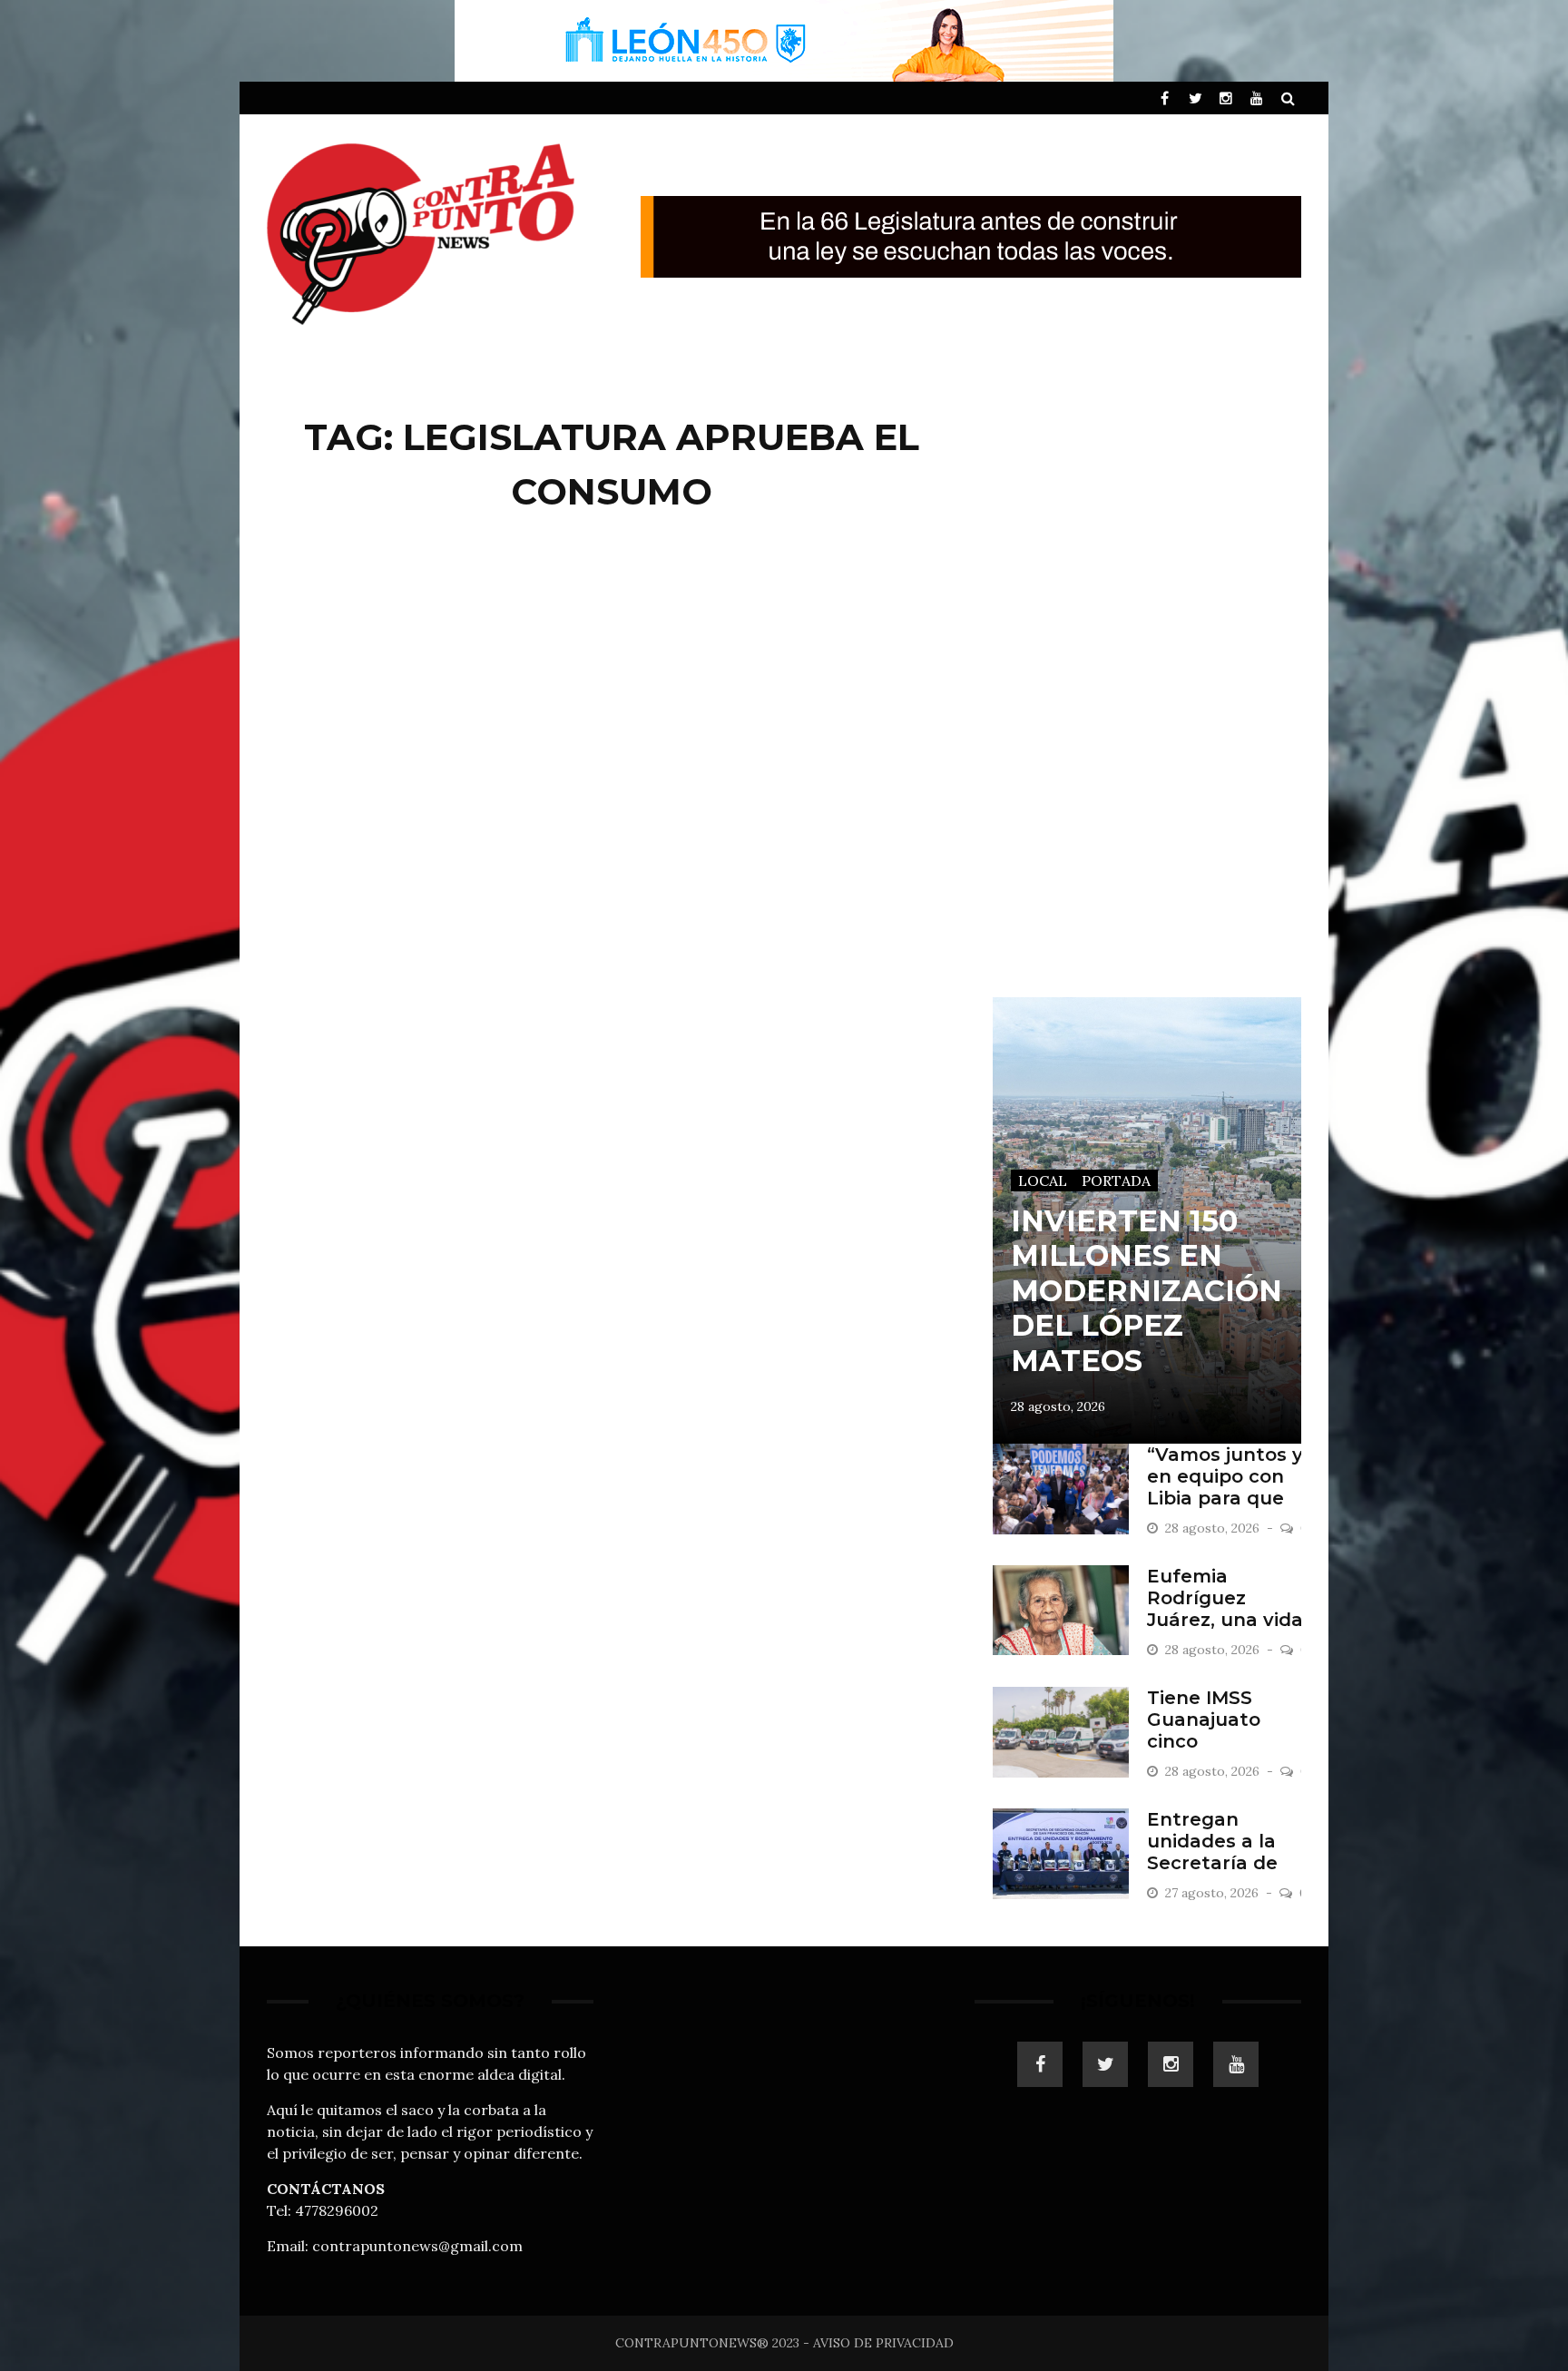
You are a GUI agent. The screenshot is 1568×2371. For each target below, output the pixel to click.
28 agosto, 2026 (1058, 1406)
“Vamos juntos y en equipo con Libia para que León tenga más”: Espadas (1225, 1498)
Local (1043, 1181)
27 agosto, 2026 (1214, 1893)
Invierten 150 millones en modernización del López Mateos (1147, 1291)
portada (1116, 1181)
